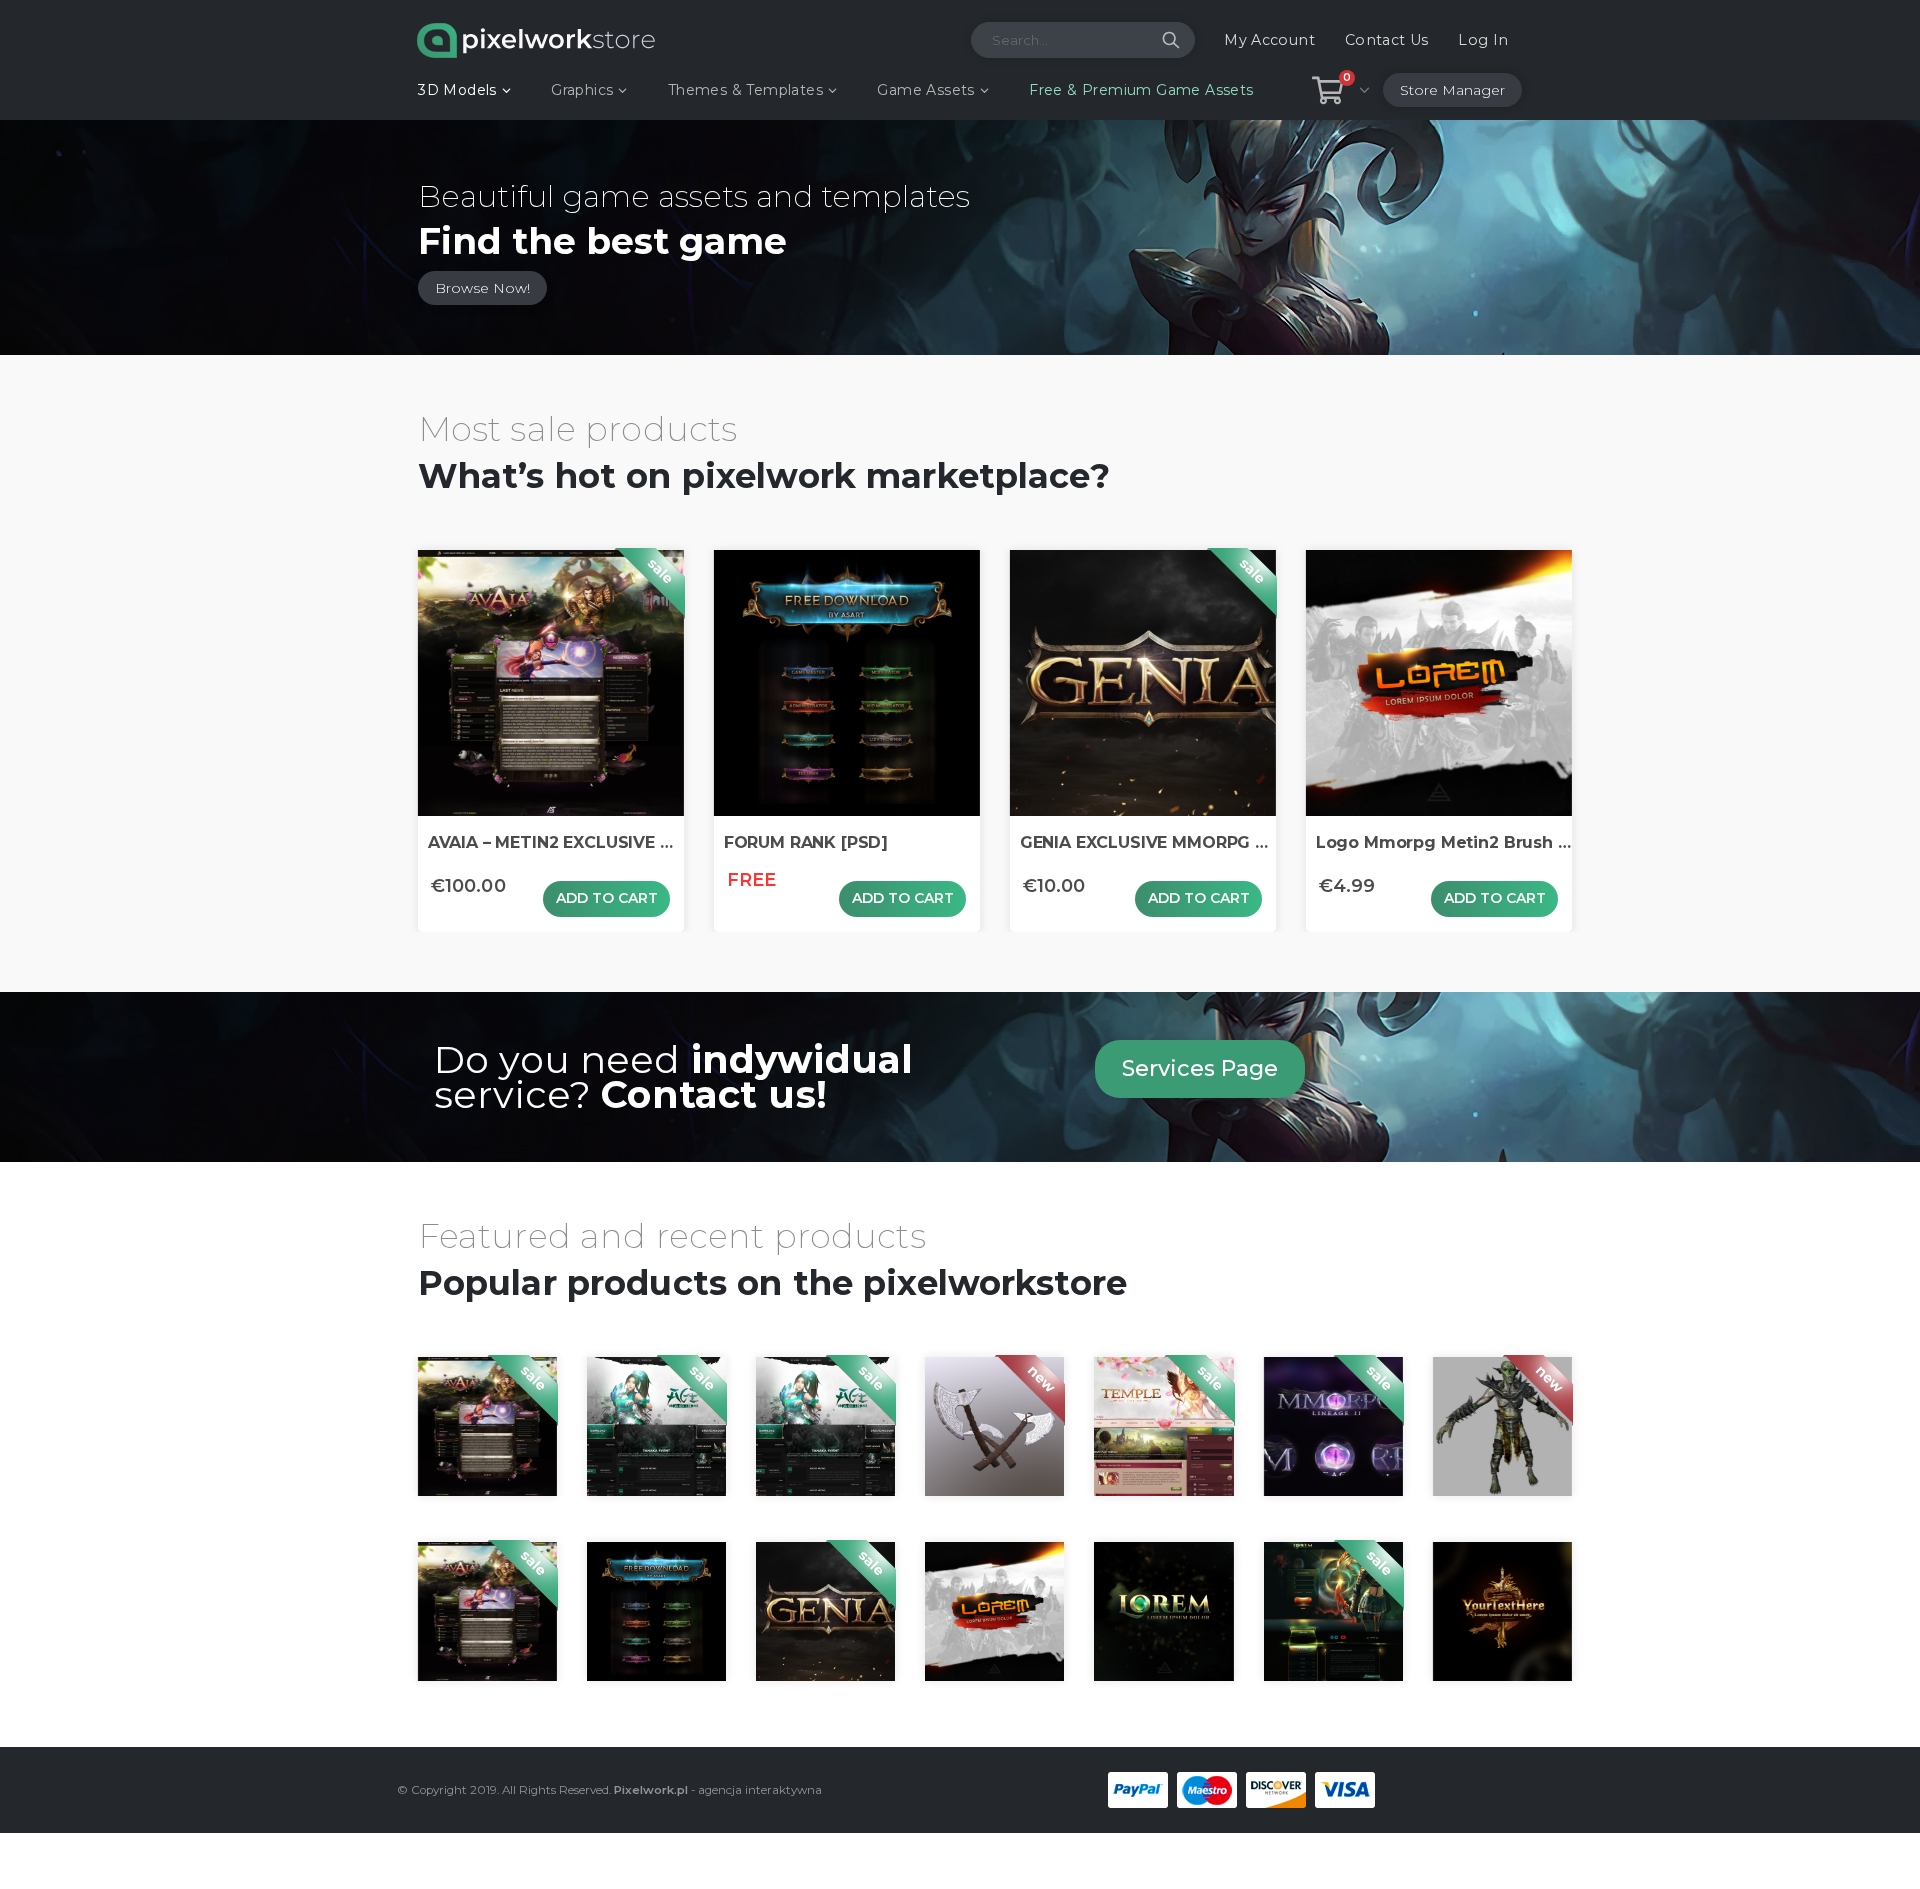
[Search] (1171, 40)
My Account (1269, 40)
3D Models (457, 90)
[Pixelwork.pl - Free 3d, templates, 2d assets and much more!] (536, 40)
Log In (1483, 40)
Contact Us (1387, 40)
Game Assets (925, 90)
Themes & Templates (745, 90)
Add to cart (607, 898)
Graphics (582, 90)
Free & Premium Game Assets (1141, 90)
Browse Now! (482, 288)
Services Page (1200, 1068)
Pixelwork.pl (651, 1790)
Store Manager (1452, 90)
